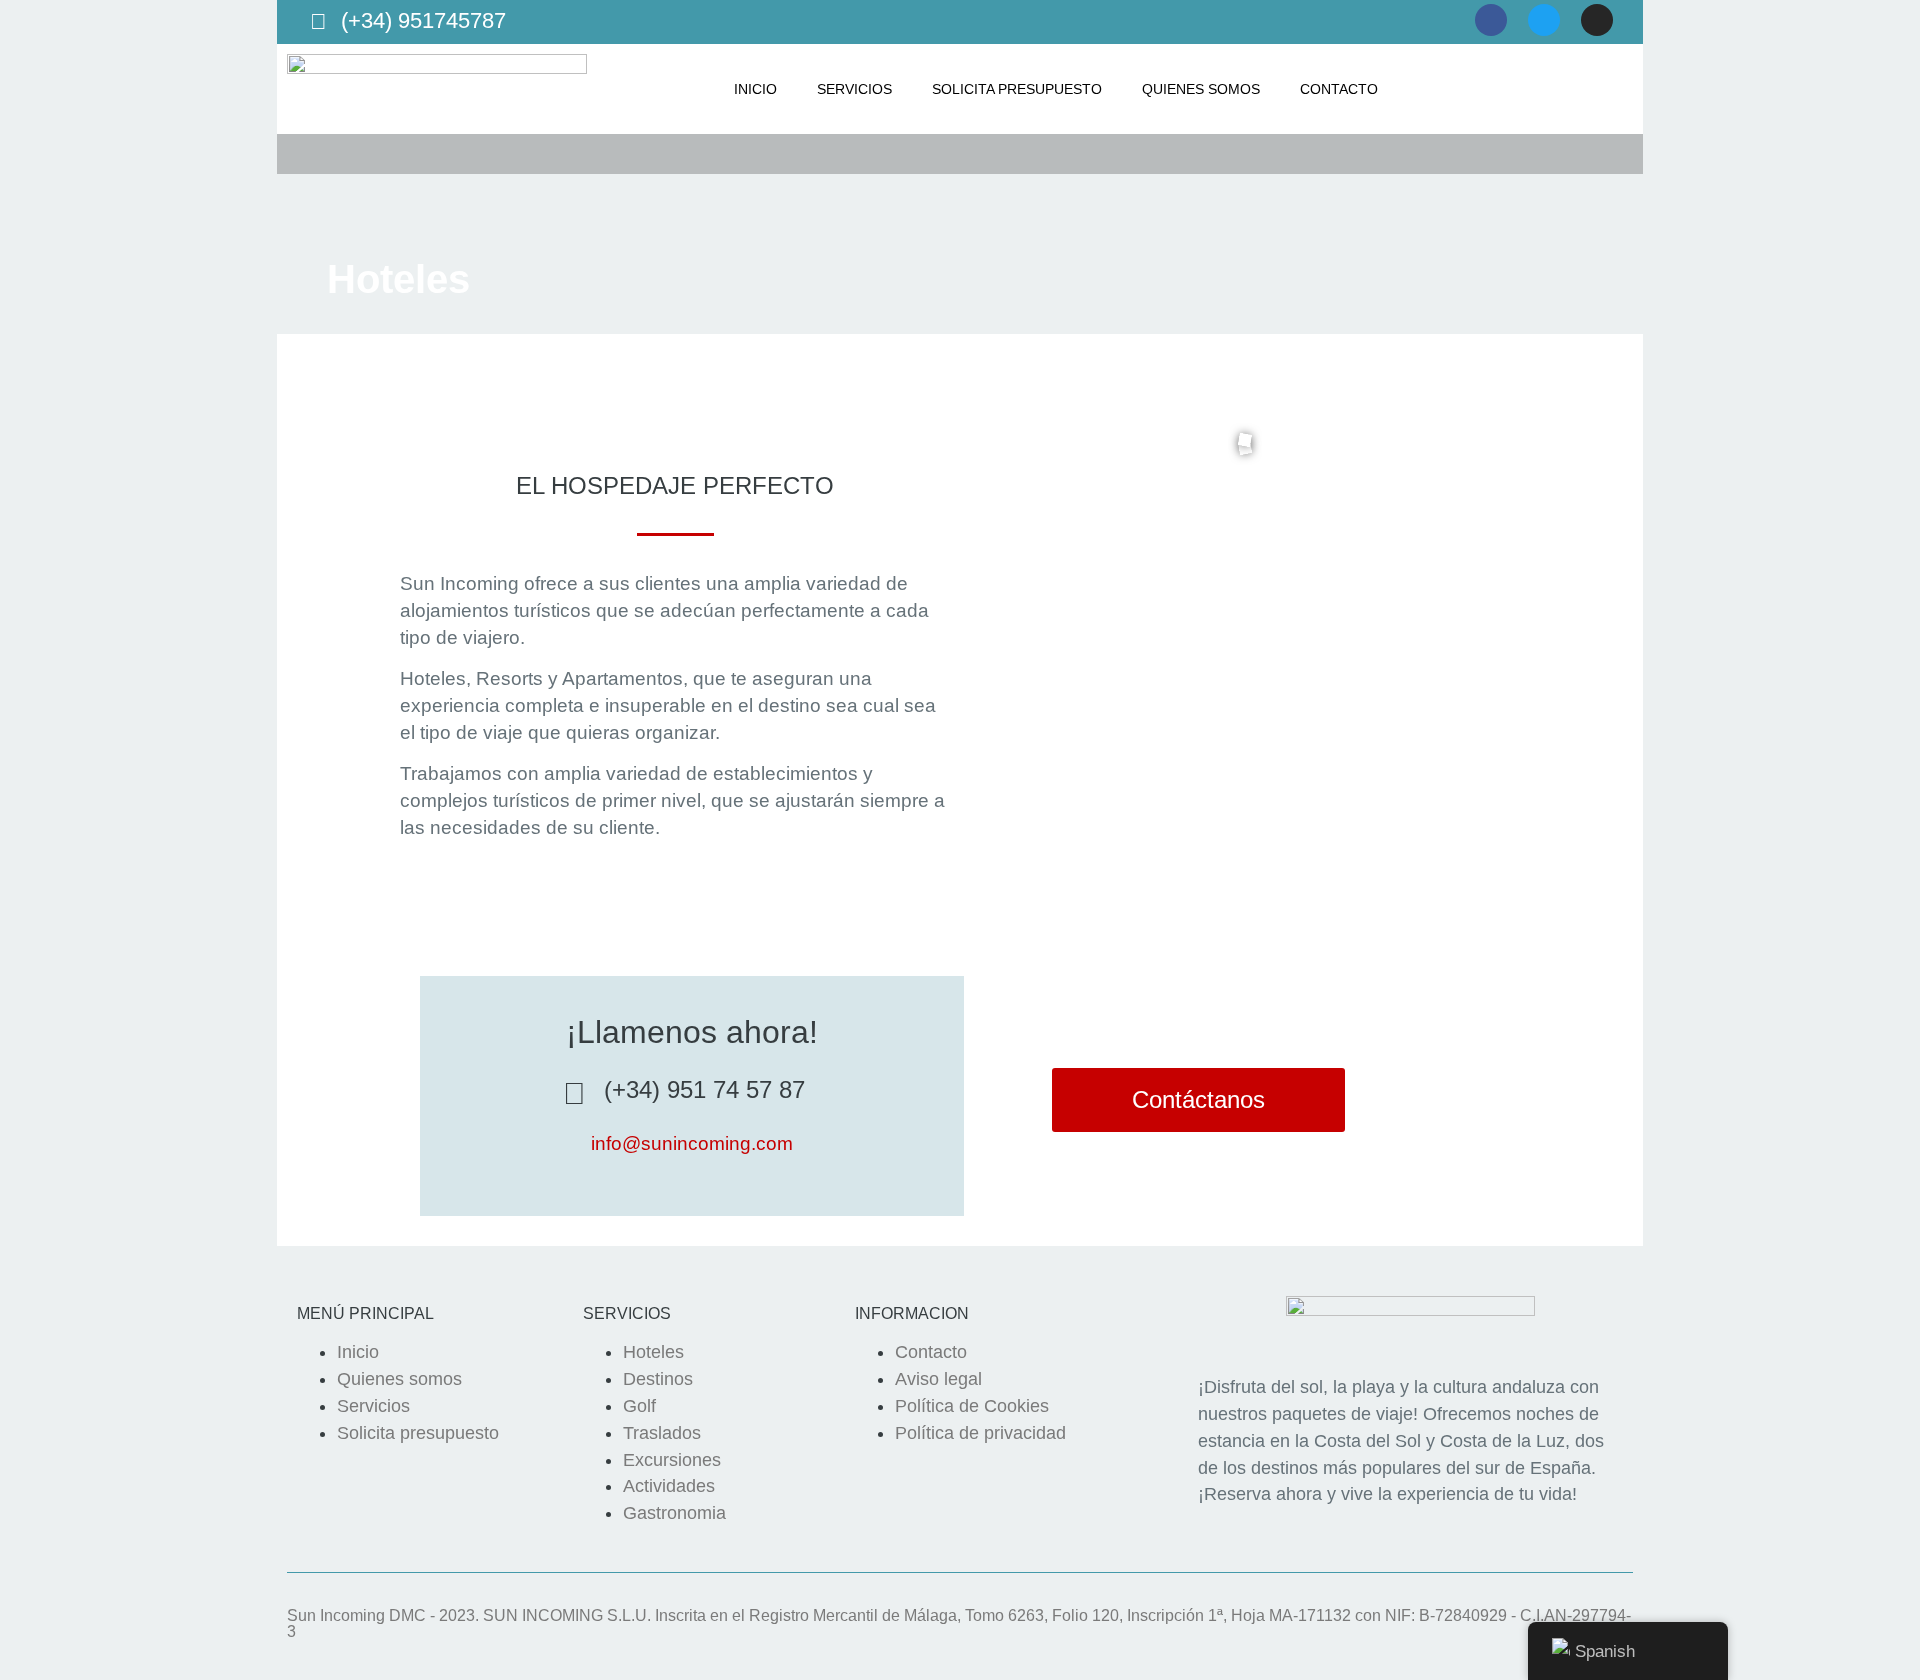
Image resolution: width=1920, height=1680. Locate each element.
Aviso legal (938, 1379)
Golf (639, 1406)
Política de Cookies (972, 1406)
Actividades (669, 1486)
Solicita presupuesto (1017, 89)
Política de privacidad (980, 1433)
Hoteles (653, 1352)
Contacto (1339, 89)
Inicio (755, 89)
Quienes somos (1201, 89)
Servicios (854, 89)
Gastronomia (674, 1513)
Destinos (658, 1379)
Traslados (662, 1433)
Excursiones (672, 1460)
